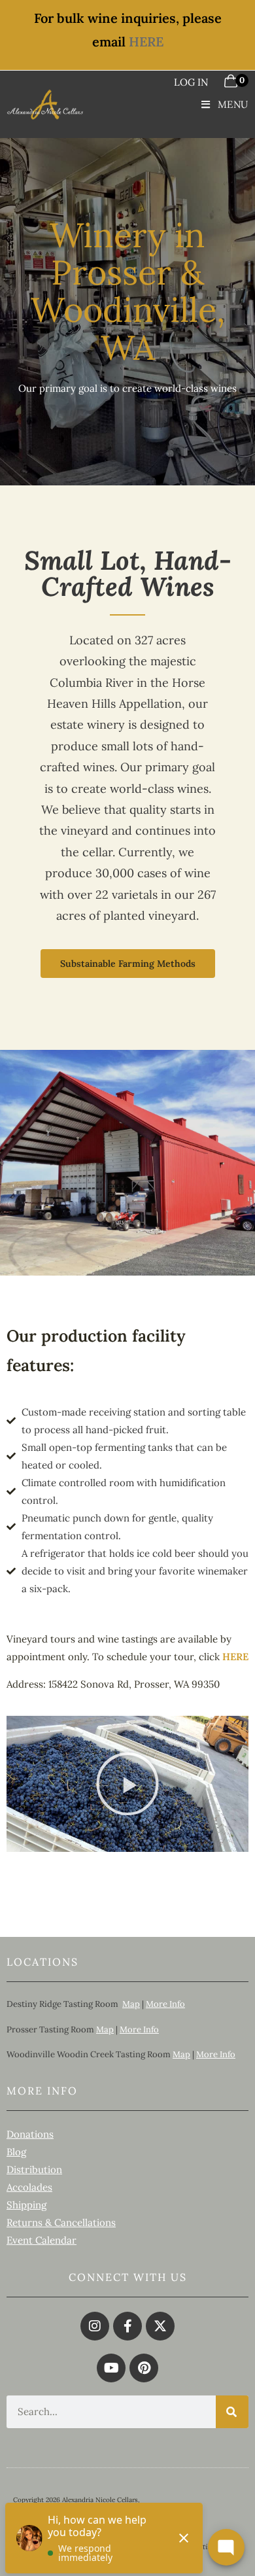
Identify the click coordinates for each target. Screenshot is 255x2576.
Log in (191, 82)
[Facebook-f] (127, 2326)
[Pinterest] (144, 2368)
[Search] (232, 2412)
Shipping (26, 2205)
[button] (127, 1784)
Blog (16, 2152)
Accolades (29, 2187)
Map (131, 2004)
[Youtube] (111, 2368)
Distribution (34, 2169)
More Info (165, 2004)
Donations (30, 2134)
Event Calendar (42, 2240)
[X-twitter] (160, 2326)
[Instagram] (95, 2326)
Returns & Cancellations (61, 2222)
